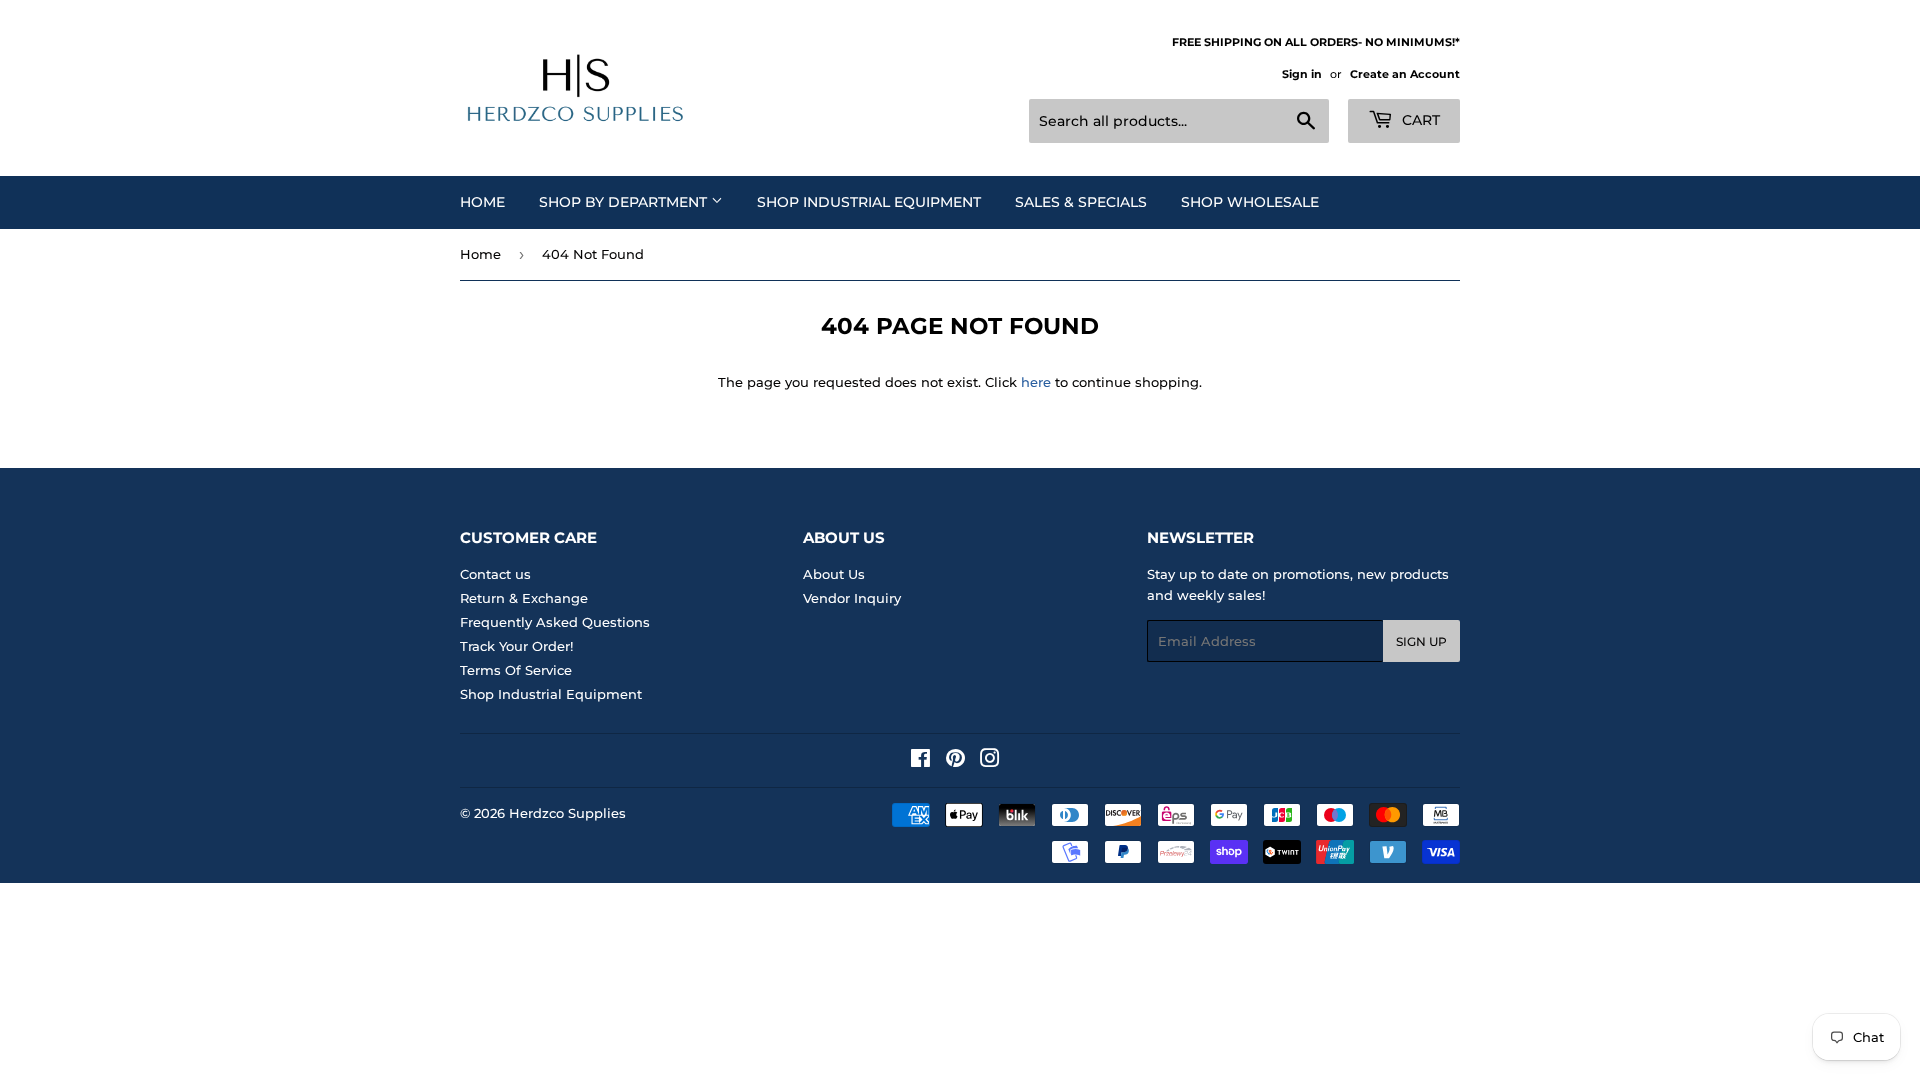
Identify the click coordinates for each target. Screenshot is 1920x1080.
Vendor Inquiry (852, 598)
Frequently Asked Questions (555, 622)
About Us (834, 574)
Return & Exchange (524, 598)
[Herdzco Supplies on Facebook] (920, 761)
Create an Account (1405, 74)
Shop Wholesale (1250, 202)
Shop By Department (625, 202)
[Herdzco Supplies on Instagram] (990, 761)
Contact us (495, 574)
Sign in (1302, 74)
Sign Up (1421, 641)
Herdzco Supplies (567, 813)
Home (482, 202)
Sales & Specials (1081, 202)
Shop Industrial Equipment (869, 202)
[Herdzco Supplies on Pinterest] (955, 761)
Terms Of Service (516, 670)
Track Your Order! (516, 646)
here (1036, 382)
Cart (1419, 120)
